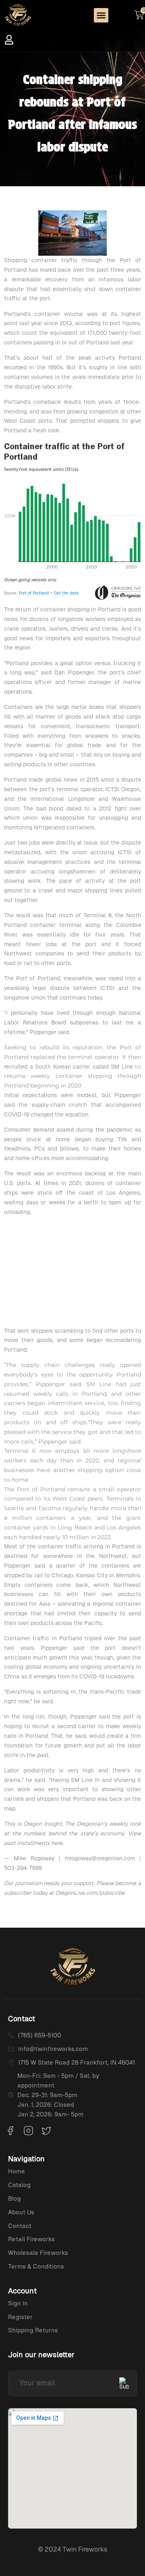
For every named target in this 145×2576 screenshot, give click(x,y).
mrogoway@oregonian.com (100, 1858)
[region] (72, 1273)
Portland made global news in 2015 (51, 780)
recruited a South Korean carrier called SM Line (68, 1067)
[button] (101, 15)
